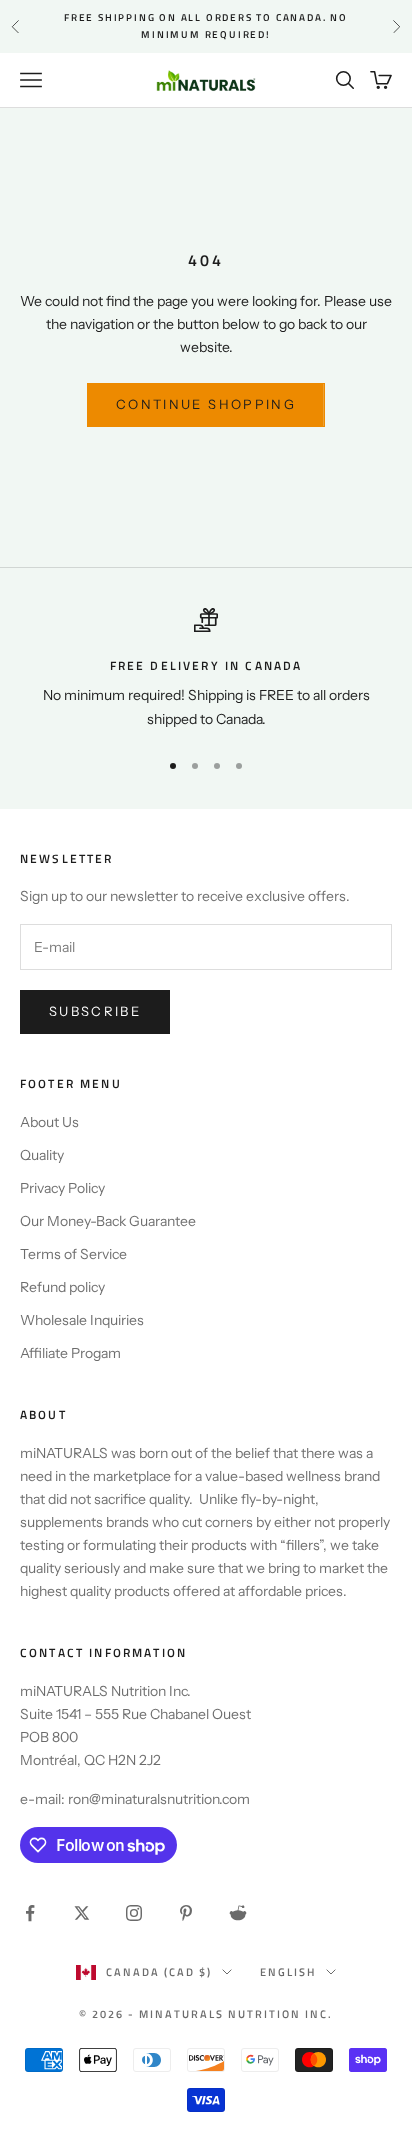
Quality (42, 1155)
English (288, 1972)
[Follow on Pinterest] (186, 1913)
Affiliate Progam (70, 1353)
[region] (206, 669)
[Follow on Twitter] (82, 1913)
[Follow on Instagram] (134, 1913)
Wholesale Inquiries (82, 1320)
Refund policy (62, 1287)
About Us (49, 1122)
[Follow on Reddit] (238, 1913)
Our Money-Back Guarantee (108, 1221)
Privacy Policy (62, 1188)
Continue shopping (206, 404)
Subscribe (95, 1011)
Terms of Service (73, 1254)
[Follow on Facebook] (30, 1913)
